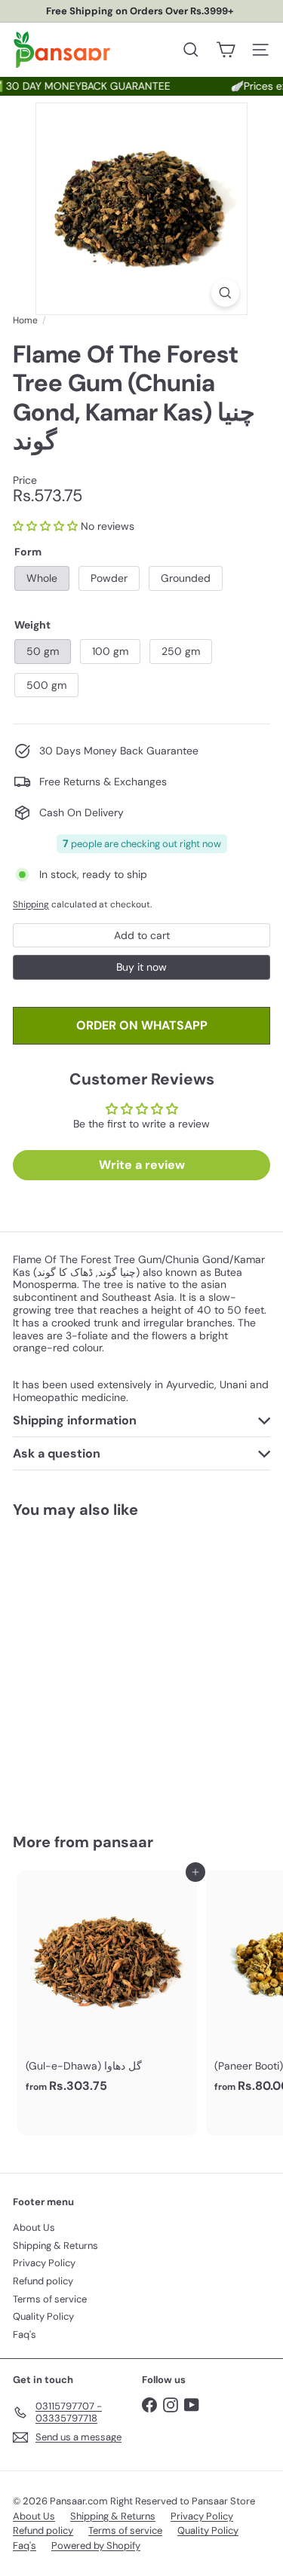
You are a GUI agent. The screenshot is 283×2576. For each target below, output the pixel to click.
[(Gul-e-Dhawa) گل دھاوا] (107, 1986)
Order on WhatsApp (142, 1025)
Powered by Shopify (96, 2545)
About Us (34, 2227)
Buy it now (141, 967)
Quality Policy (43, 2316)
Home (25, 320)
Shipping (31, 904)
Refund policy (43, 2281)
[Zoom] (225, 293)
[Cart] (226, 50)
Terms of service (50, 2299)
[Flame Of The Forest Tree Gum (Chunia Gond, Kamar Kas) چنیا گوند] (107, 1666)
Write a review (142, 1165)
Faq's (25, 2334)
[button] (45, 526)
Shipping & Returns (55, 2246)
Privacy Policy (44, 2263)
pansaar (123, 1842)
